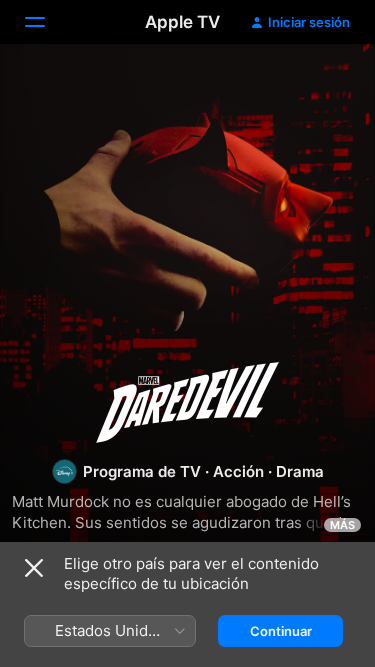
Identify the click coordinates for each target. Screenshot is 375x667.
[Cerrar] (34, 568)
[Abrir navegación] (47, 22)
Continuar (281, 631)
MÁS (342, 525)
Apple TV (182, 22)
